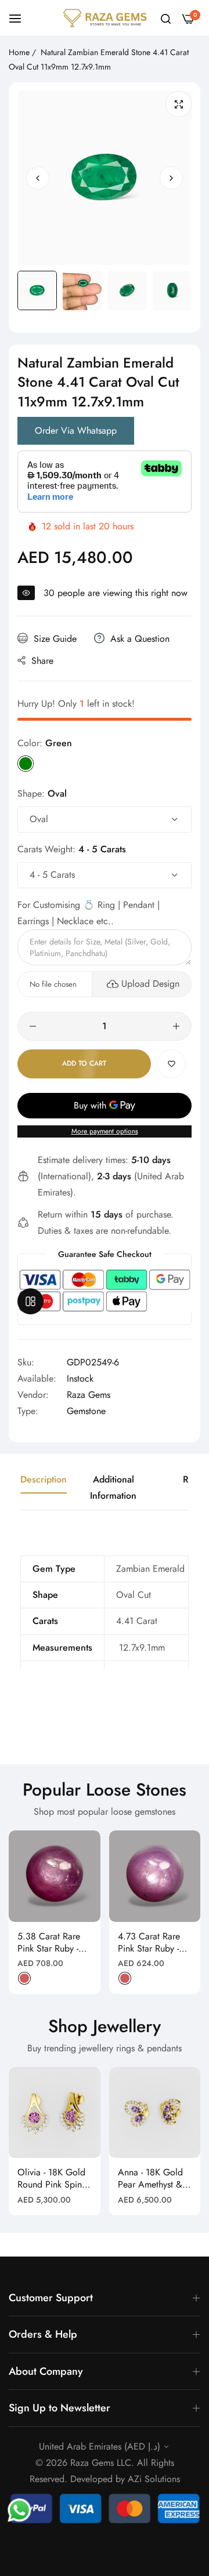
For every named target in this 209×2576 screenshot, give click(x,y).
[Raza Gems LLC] (105, 18)
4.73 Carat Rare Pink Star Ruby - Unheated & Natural (149, 1943)
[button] (171, 178)
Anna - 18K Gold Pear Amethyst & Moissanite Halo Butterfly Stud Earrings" (150, 2179)
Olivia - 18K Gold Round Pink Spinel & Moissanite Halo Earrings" (53, 2179)
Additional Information (113, 1487)
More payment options (105, 1131)
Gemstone (86, 1411)
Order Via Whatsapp (76, 430)
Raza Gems (89, 1395)
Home (19, 52)
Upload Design (150, 984)
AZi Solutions (154, 2479)
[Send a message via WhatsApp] (19, 2510)
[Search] (166, 18)
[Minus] (33, 1026)
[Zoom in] (179, 104)
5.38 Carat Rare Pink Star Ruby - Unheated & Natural (49, 1943)
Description (44, 1479)
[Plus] (176, 1026)
